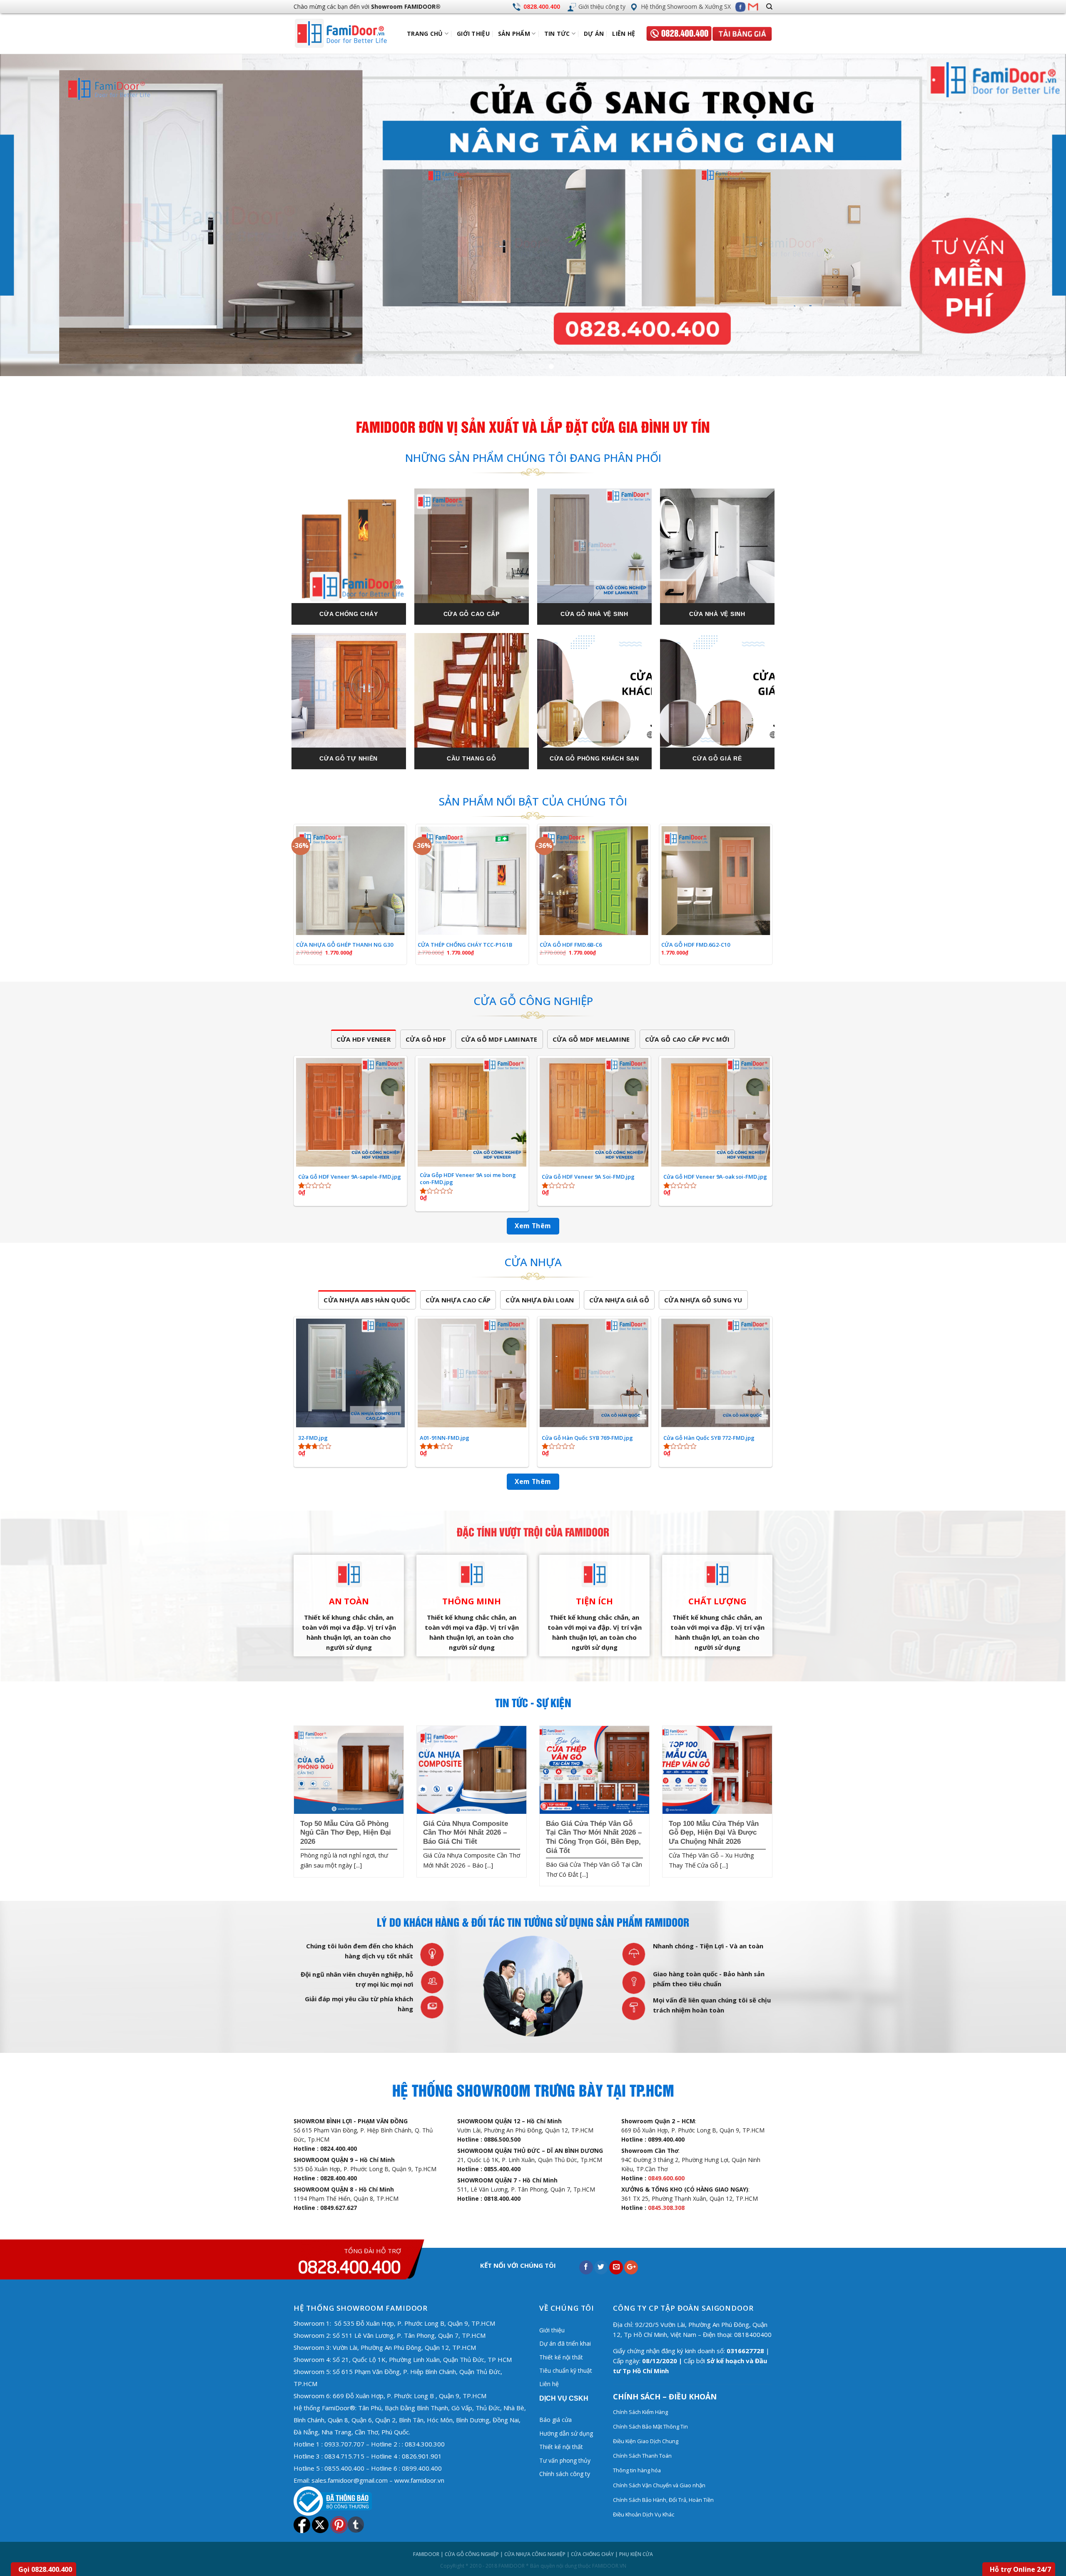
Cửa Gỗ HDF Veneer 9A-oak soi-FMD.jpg (715, 1177)
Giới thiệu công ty (602, 6)
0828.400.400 (542, 6)
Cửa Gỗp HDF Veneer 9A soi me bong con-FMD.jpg (468, 1179)
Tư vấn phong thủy (565, 2460)
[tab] (364, 1039)
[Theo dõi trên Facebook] (740, 7)
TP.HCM (305, 2384)
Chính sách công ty (565, 2474)
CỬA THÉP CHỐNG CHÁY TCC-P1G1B (465, 945)
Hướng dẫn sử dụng (566, 2433)
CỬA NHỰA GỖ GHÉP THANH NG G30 (345, 945)
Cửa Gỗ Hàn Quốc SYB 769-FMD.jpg (587, 1438)
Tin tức (557, 34)
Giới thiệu (473, 34)
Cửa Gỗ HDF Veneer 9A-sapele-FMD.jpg (350, 1177)
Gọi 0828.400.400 (45, 2569)
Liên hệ (624, 34)
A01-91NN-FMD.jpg (445, 1438)
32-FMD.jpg (313, 1438)
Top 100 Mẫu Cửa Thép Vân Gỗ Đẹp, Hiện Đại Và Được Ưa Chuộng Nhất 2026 (714, 1833)
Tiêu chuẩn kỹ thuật (566, 2370)
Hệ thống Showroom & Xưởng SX (686, 6)
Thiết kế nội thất (561, 2357)
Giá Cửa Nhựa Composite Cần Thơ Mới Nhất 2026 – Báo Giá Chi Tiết (466, 1833)
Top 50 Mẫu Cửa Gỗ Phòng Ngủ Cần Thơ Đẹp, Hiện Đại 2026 (346, 1833)
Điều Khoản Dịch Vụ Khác (644, 2514)
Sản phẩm (514, 34)
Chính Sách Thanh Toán (642, 2456)
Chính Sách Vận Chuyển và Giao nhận (660, 2485)
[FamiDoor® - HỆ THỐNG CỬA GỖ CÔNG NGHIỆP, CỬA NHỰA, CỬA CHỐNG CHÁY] (348, 34)
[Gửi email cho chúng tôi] (753, 7)
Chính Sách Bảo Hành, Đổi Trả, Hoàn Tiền (663, 2500)
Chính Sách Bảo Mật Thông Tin (650, 2426)
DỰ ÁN (594, 34)
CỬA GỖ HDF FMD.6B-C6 (571, 945)
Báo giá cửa (555, 2420)
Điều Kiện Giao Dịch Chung (646, 2441)
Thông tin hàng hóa (637, 2470)
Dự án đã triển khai (565, 2343)
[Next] (1034, 216)
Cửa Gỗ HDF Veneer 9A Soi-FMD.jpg (588, 1177)
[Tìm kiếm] (769, 7)
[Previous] (32, 216)
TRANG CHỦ (425, 34)
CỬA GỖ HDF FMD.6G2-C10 (696, 945)
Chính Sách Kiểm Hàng (640, 2412)
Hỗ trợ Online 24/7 (1020, 2569)
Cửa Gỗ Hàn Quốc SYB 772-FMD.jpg (709, 1438)
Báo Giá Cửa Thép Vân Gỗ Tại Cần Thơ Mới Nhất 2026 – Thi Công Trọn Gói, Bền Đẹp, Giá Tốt (594, 1837)
